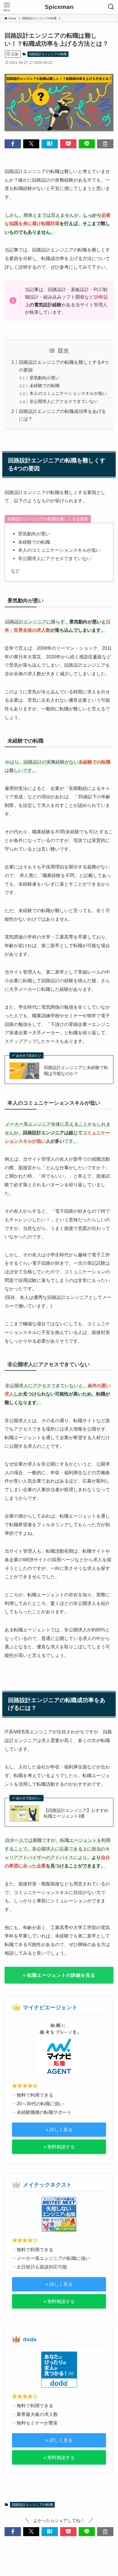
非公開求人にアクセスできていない (64, 401)
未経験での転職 (45, 386)
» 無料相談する (59, 2147)
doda (30, 2339)
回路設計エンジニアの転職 (48, 54)
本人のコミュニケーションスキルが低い (68, 393)
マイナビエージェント (50, 2007)
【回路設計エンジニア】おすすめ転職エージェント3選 (76, 1813)
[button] (13, 144)
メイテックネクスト (47, 2185)
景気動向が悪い (45, 378)
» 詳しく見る (59, 2129)
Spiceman (59, 7)
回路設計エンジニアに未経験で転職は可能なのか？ (76, 1071)
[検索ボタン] (111, 7)
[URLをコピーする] (105, 144)
